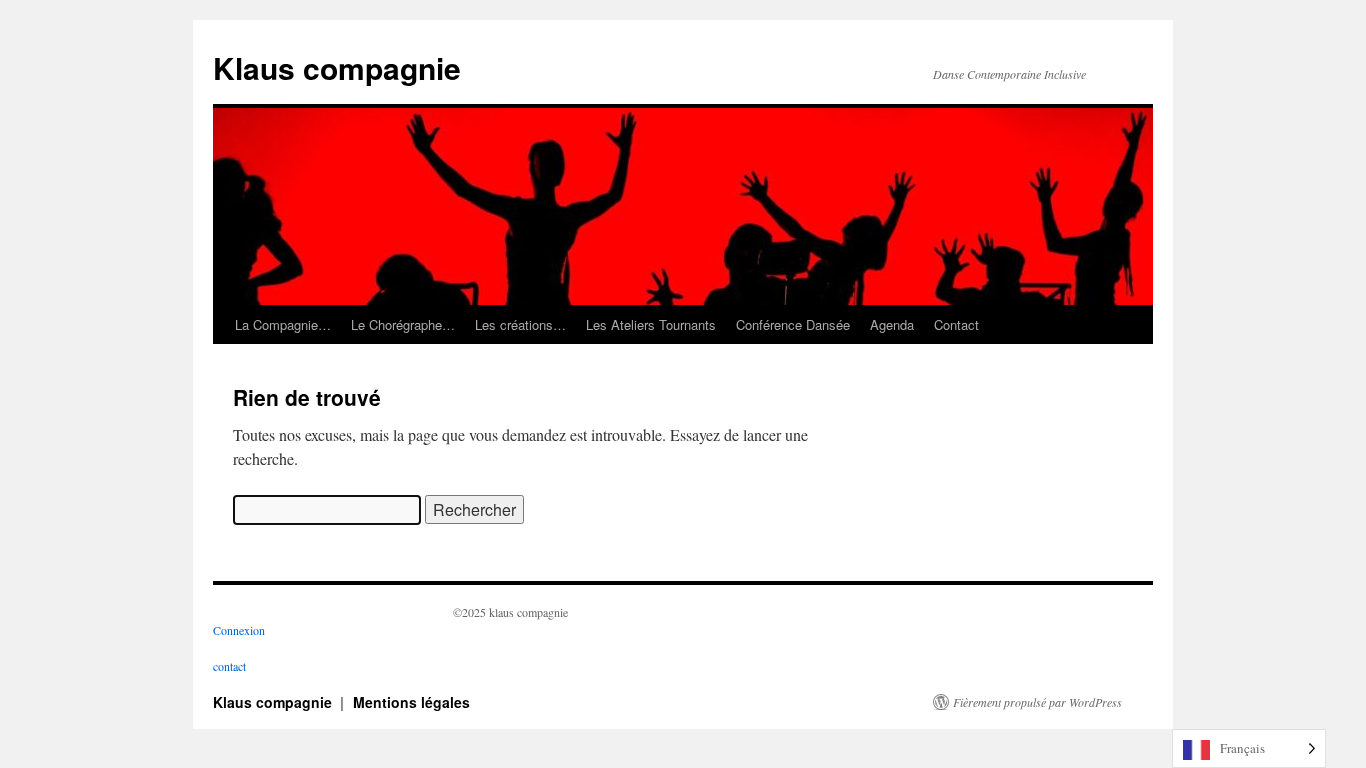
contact (229, 666)
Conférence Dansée (793, 324)
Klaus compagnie (337, 67)
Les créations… (520, 324)
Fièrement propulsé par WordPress (1037, 702)
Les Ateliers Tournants (651, 324)
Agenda (892, 324)
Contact (956, 324)
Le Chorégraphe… (403, 324)
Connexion (239, 630)
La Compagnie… (283, 324)
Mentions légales (411, 702)
